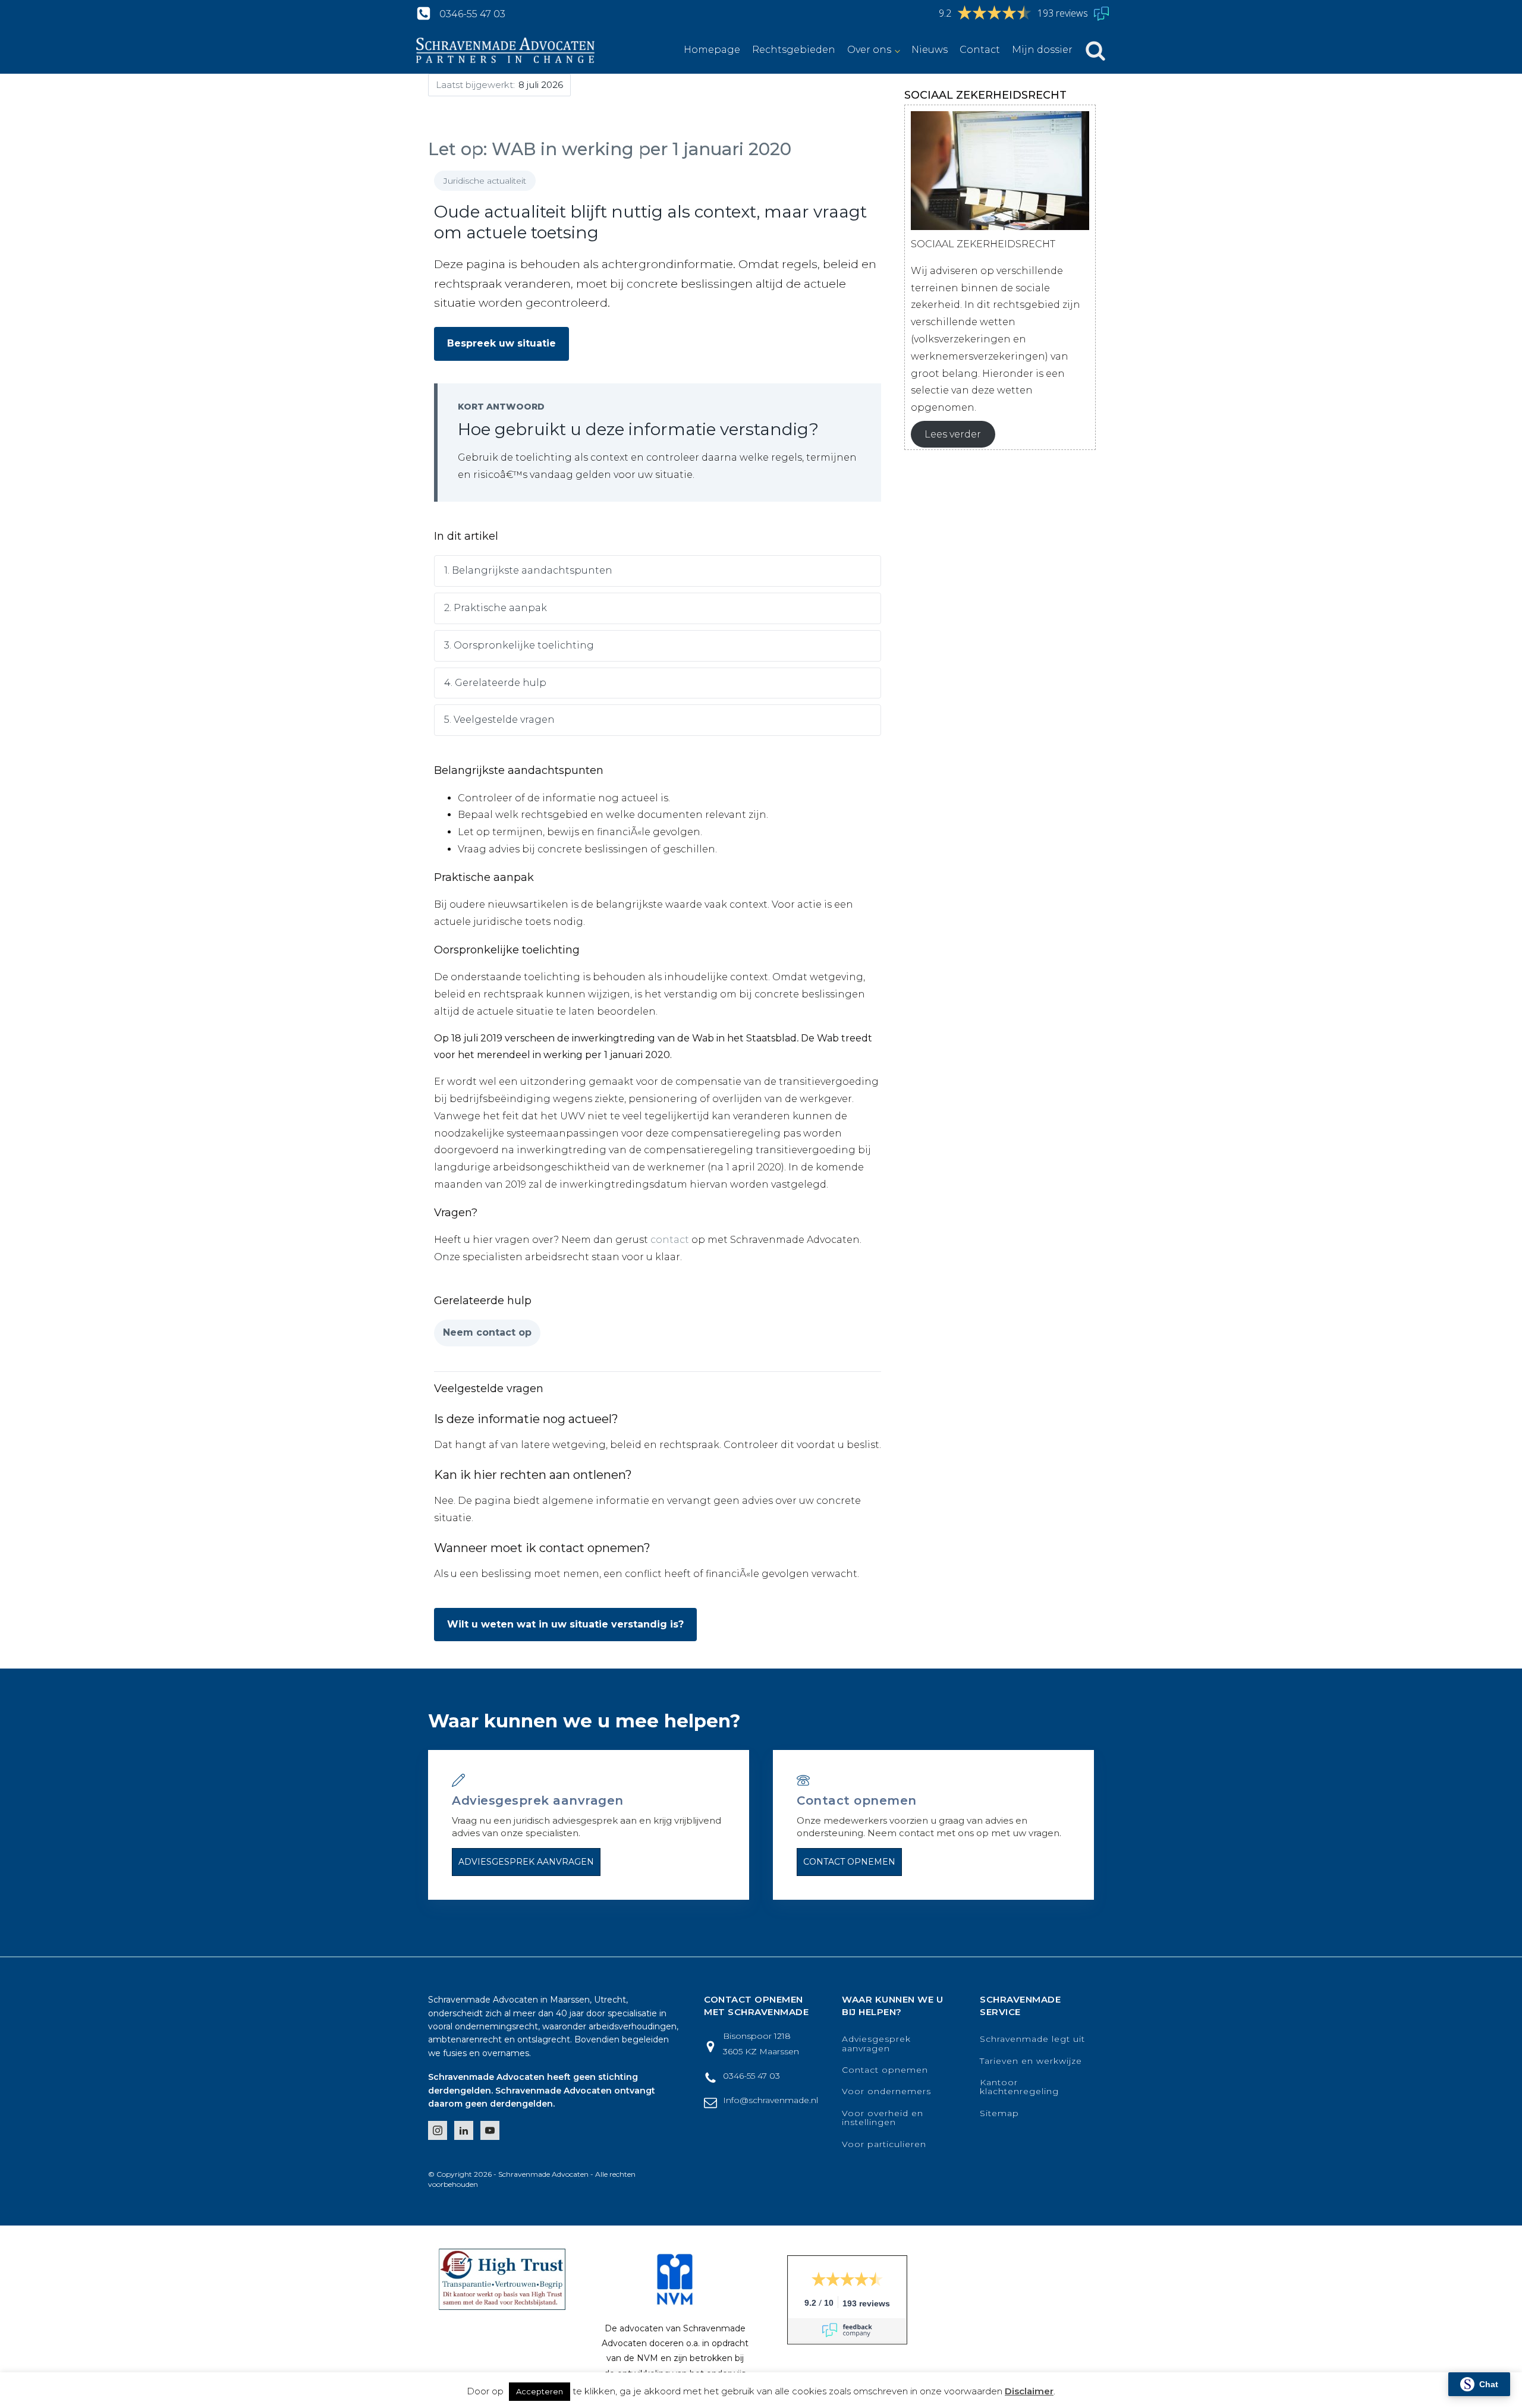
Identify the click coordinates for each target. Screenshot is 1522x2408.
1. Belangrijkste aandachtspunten (528, 570)
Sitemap (999, 2113)
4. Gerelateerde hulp (495, 683)
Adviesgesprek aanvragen (526, 1862)
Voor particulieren (884, 2144)
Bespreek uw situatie (501, 343)
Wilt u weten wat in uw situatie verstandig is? (565, 1624)
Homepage (712, 50)
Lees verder (953, 434)
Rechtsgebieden (794, 50)
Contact (980, 50)
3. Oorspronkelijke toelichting (519, 645)
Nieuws (930, 50)
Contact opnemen (849, 1862)
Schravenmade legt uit (1032, 2039)
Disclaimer (1029, 2391)
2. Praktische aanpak (496, 608)
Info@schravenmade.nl (771, 2100)
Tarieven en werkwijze (1031, 2061)
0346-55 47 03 (472, 14)
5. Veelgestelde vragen (499, 720)
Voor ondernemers (886, 2091)
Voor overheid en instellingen (883, 2118)
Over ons (869, 50)
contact (670, 1240)
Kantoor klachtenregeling (1019, 2087)
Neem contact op (487, 1332)
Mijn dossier (1042, 50)
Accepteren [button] (540, 2391)
